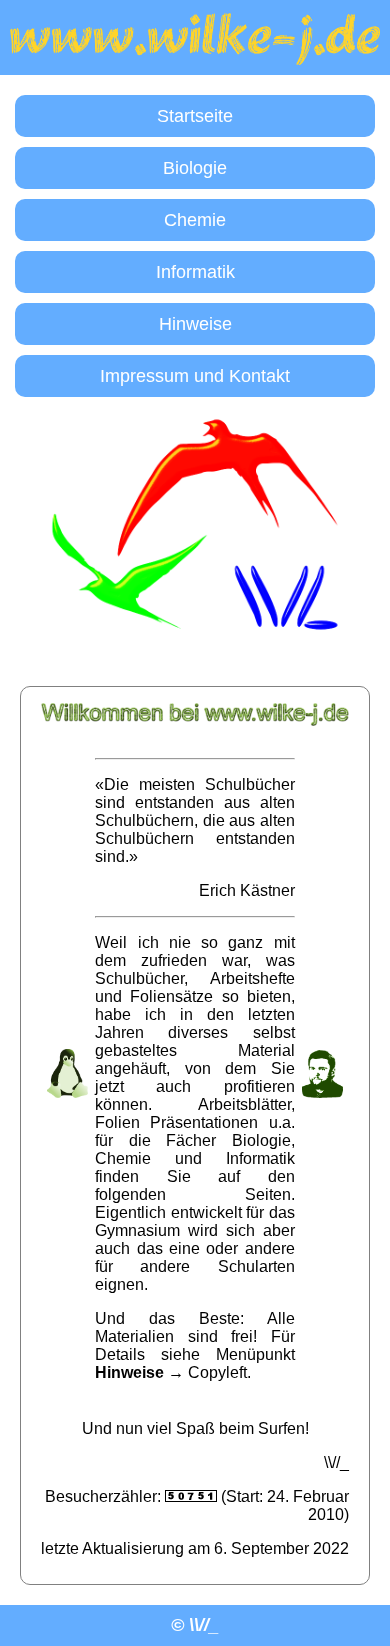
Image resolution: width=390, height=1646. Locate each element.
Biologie (195, 168)
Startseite (195, 116)
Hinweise (195, 324)
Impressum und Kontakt (195, 376)
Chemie (195, 220)
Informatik (195, 272)
